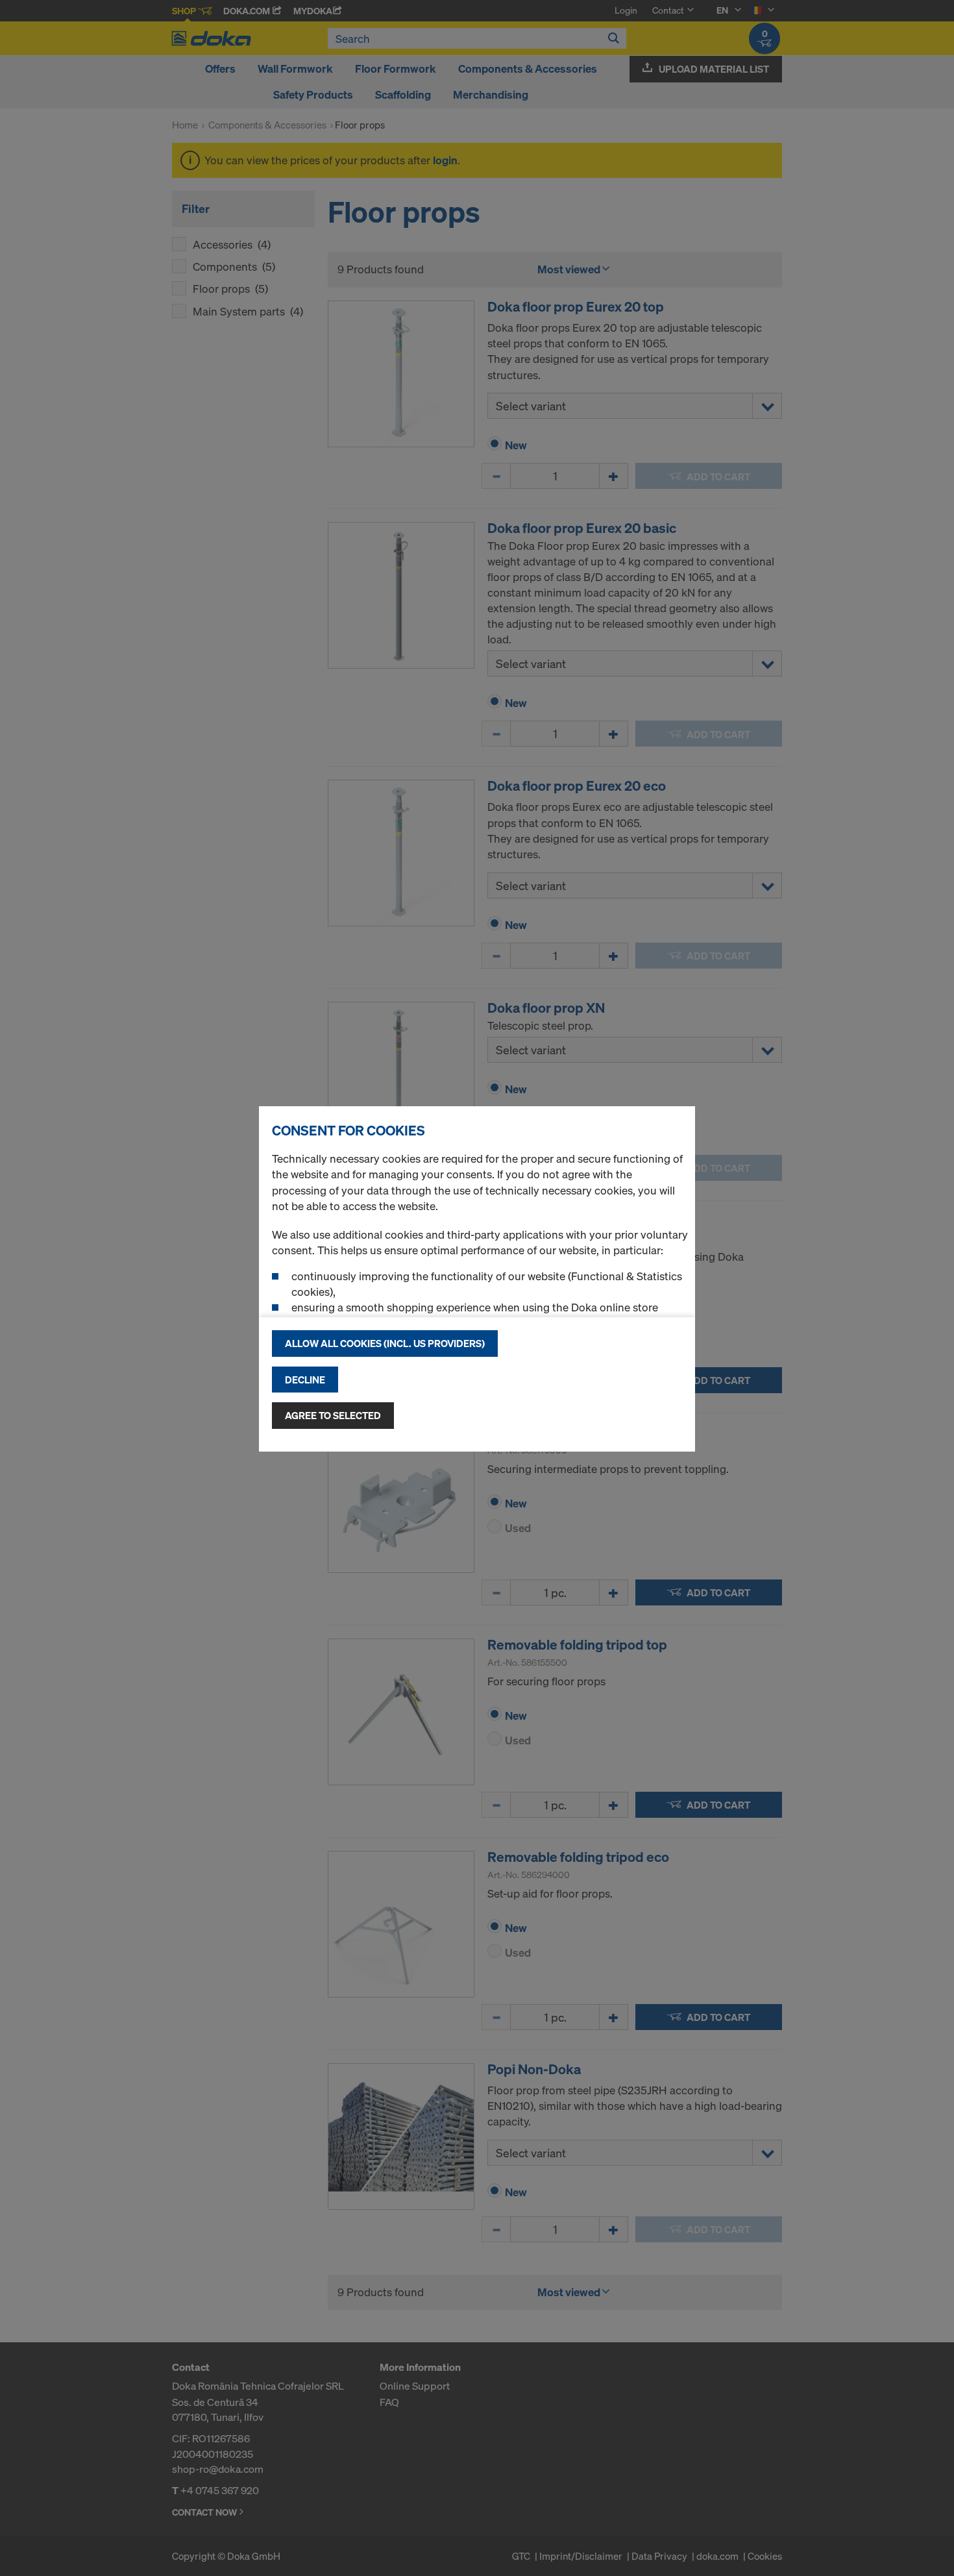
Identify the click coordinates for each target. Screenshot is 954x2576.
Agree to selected (333, 1415)
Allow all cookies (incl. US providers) (385, 1343)
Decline (305, 1380)
